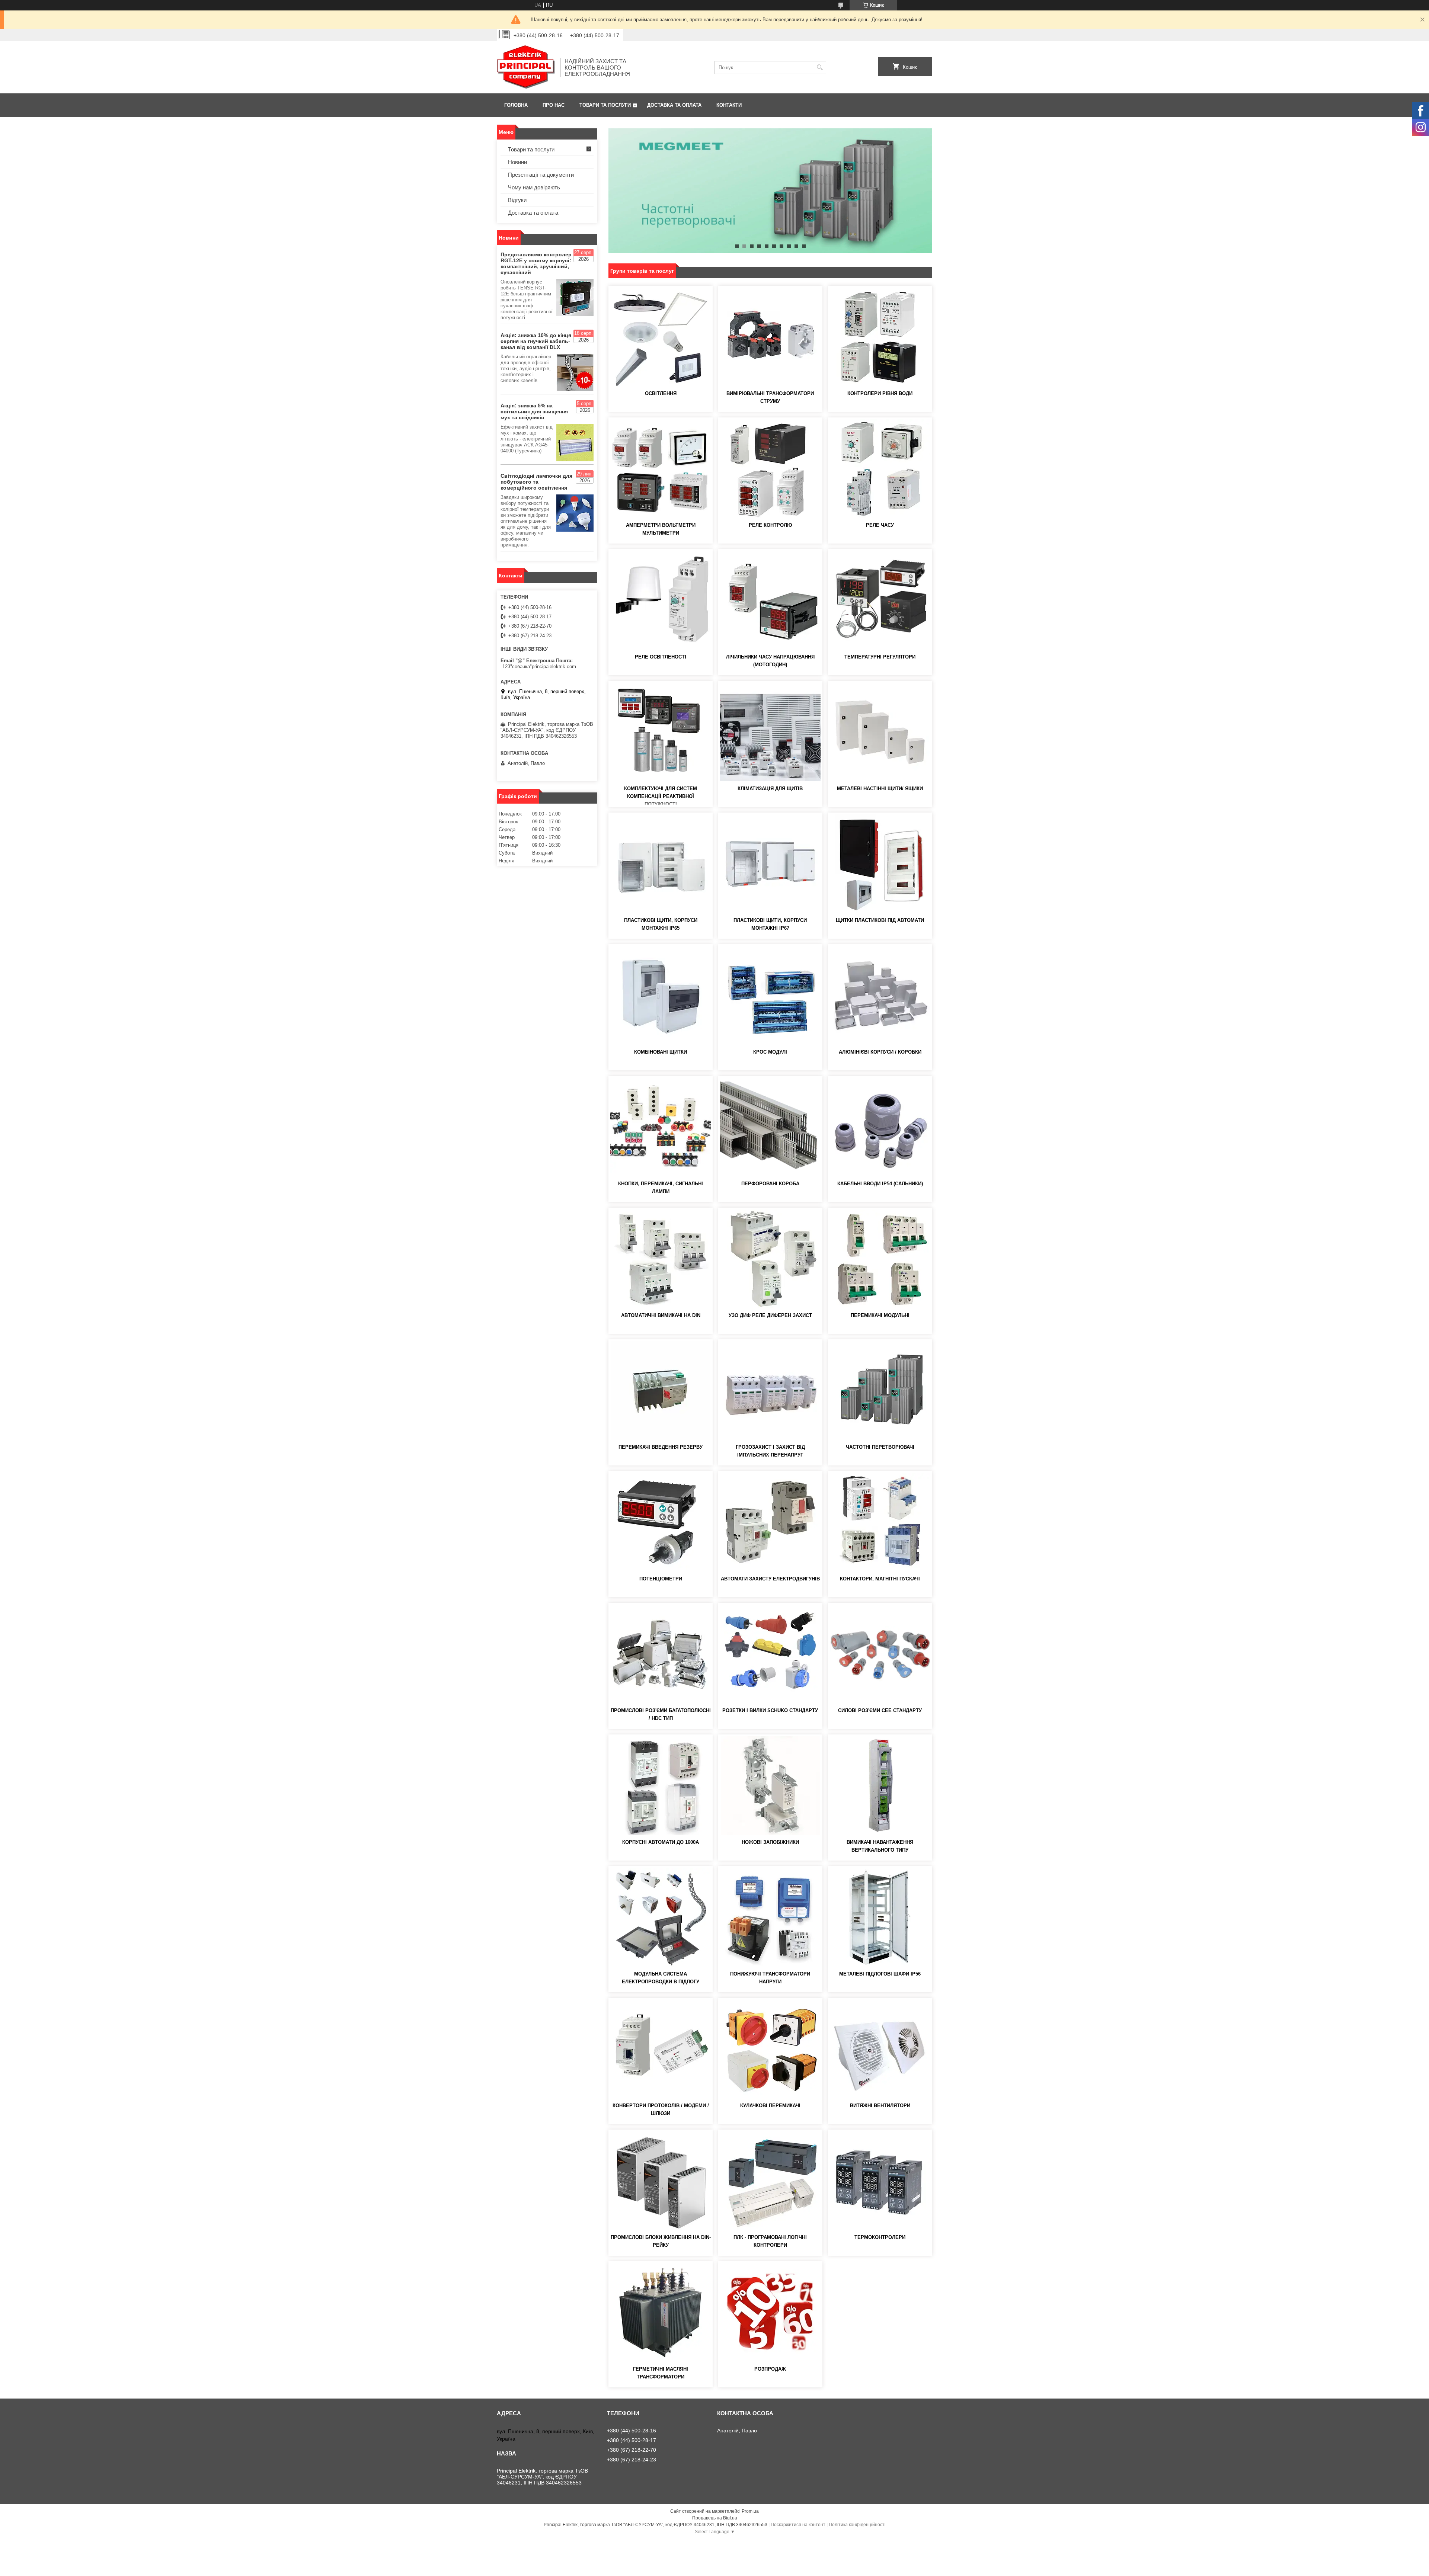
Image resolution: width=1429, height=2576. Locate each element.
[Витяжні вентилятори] (880, 2049)
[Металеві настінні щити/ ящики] (880, 732)
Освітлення (661, 393)
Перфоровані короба (770, 1184)
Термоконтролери (880, 2237)
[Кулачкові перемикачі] (770, 2049)
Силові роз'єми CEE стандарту (880, 1710)
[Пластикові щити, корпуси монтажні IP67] (770, 864)
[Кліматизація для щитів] (770, 732)
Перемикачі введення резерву (661, 1447)
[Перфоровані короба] (770, 1127)
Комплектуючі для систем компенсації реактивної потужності (661, 796)
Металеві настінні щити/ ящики (880, 789)
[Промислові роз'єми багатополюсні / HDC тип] (661, 1654)
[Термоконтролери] (880, 2181)
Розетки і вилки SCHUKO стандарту (770, 1710)
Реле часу (880, 525)
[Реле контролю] (770, 469)
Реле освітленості (661, 657)
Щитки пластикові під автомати (880, 920)
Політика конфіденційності (857, 2525)
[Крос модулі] (770, 996)
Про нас (554, 105)
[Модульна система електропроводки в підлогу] (661, 1917)
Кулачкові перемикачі (770, 2106)
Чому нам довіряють (534, 187)
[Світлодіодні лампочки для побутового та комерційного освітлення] (575, 513)
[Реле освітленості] (661, 600)
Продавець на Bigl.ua (715, 2518)
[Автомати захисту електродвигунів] (770, 1522)
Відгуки (517, 200)
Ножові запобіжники (770, 1842)
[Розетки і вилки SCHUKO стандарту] (770, 1654)
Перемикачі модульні (880, 1315)
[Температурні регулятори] (880, 600)
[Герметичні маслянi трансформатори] (661, 2313)
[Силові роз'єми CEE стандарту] (880, 1654)
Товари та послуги (605, 105)
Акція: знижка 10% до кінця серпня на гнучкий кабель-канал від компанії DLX (536, 341)
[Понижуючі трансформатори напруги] (770, 1917)
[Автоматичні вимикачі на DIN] (661, 1259)
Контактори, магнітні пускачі (880, 1579)
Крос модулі (770, 1052)
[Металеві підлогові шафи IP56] (880, 1917)
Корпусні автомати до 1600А (661, 1842)
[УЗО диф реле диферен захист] (770, 1259)
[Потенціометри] (661, 1522)
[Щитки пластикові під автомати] (880, 864)
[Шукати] (820, 68)
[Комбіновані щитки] (661, 996)
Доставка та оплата (674, 105)
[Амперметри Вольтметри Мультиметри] (661, 469)
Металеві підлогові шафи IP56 (880, 1974)
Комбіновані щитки (661, 1052)
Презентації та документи (541, 175)
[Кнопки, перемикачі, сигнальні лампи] (661, 1127)
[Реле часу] (880, 469)
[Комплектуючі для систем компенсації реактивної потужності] (661, 732)
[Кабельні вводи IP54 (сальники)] (880, 1127)
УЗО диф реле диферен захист (770, 1315)
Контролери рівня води (880, 393)
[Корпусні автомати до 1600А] (661, 1786)
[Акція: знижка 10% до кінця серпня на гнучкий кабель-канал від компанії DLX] (575, 372)
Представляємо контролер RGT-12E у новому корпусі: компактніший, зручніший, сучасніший (536, 263)
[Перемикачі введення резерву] (661, 1391)
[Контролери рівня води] (880, 337)
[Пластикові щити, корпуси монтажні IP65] (661, 864)
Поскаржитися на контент (798, 2525)
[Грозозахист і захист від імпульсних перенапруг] (770, 1391)
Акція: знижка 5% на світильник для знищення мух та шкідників (534, 411)
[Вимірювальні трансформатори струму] (770, 337)
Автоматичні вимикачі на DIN (661, 1315)
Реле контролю (770, 525)
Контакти (729, 105)
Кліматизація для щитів (770, 789)
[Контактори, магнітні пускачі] (880, 1522)
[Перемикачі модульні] (880, 1259)
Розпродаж (770, 2369)
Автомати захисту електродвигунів (770, 1579)
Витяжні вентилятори (880, 2106)
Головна (516, 105)
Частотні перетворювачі (880, 1447)
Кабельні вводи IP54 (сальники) (880, 1184)
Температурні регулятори (880, 657)
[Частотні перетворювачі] (880, 1391)
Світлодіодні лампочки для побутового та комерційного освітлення (536, 482)
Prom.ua (750, 2511)
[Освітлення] (661, 337)
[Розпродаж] (770, 2313)
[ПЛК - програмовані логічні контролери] (770, 2181)
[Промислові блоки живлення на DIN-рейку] (661, 2181)
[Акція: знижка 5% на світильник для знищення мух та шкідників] (575, 443)
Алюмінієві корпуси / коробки (880, 1052)
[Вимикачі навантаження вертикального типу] (880, 1786)
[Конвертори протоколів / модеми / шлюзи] (661, 2049)
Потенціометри (661, 1579)
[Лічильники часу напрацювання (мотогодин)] (770, 600)
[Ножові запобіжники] (770, 1786)
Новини (517, 162)
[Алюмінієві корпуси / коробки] (880, 996)
